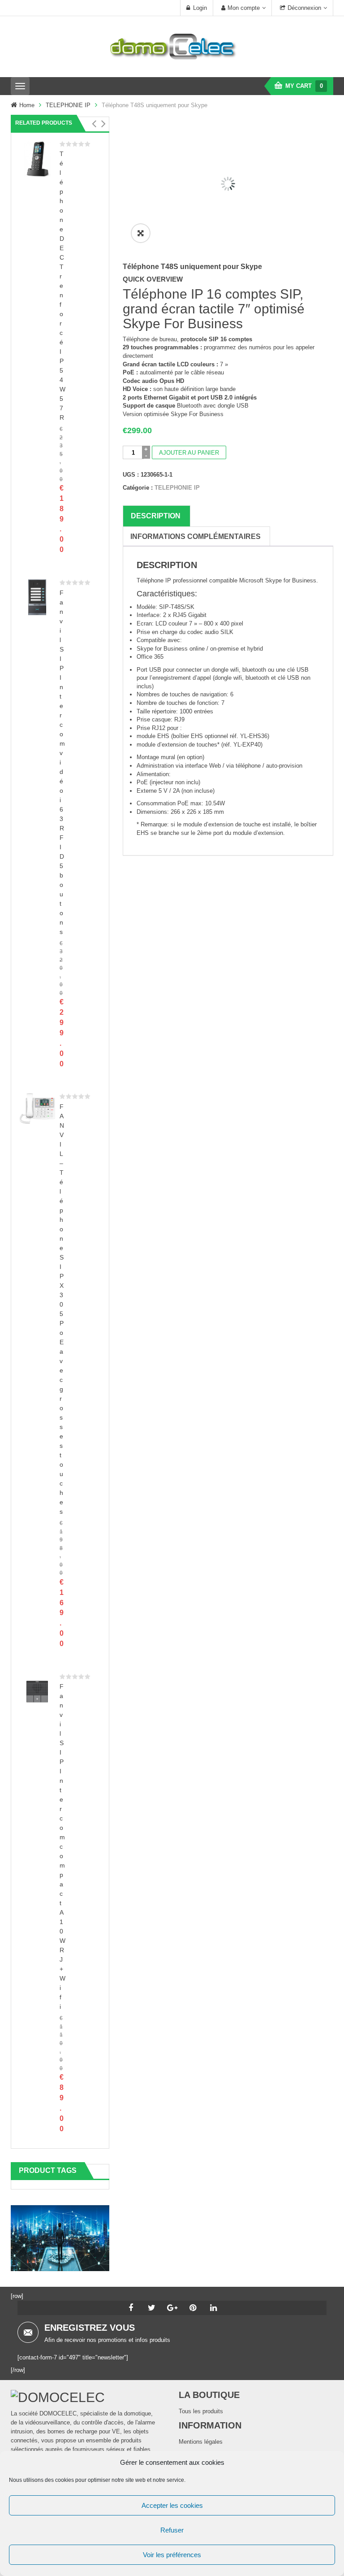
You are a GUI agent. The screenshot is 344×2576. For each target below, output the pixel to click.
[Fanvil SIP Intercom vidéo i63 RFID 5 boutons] (37, 597)
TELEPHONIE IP (68, 105)
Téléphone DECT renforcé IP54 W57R (62, 286)
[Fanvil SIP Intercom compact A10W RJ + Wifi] (37, 1691)
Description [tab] (156, 516)
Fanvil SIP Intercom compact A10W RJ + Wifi (62, 1846)
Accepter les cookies (172, 2505)
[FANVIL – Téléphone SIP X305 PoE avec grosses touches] (37, 1108)
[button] (94, 124)
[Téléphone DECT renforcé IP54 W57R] (37, 158)
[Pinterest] (193, 2308)
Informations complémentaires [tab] (196, 536)
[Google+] (172, 2308)
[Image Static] (60, 2238)
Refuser (172, 2530)
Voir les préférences (172, 2555)
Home (27, 105)
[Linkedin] (213, 2308)
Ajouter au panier (189, 453)
